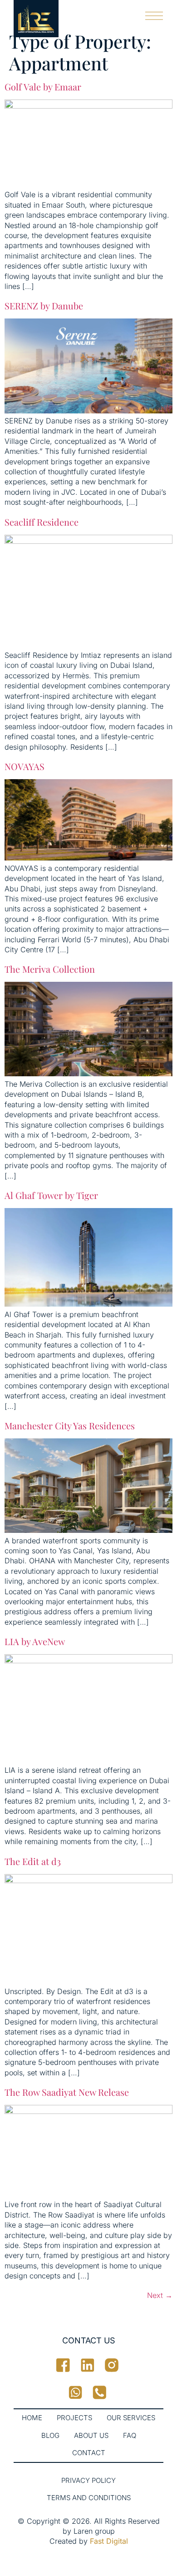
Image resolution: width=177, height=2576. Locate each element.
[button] (155, 13)
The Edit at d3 (33, 1861)
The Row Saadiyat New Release (67, 2092)
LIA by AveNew (35, 1641)
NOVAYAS (25, 766)
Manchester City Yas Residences (70, 1425)
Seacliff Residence (43, 522)
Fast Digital (109, 2541)
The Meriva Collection (50, 969)
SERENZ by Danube (45, 306)
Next (160, 2295)
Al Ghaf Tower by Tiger (51, 1195)
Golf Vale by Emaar (43, 87)
